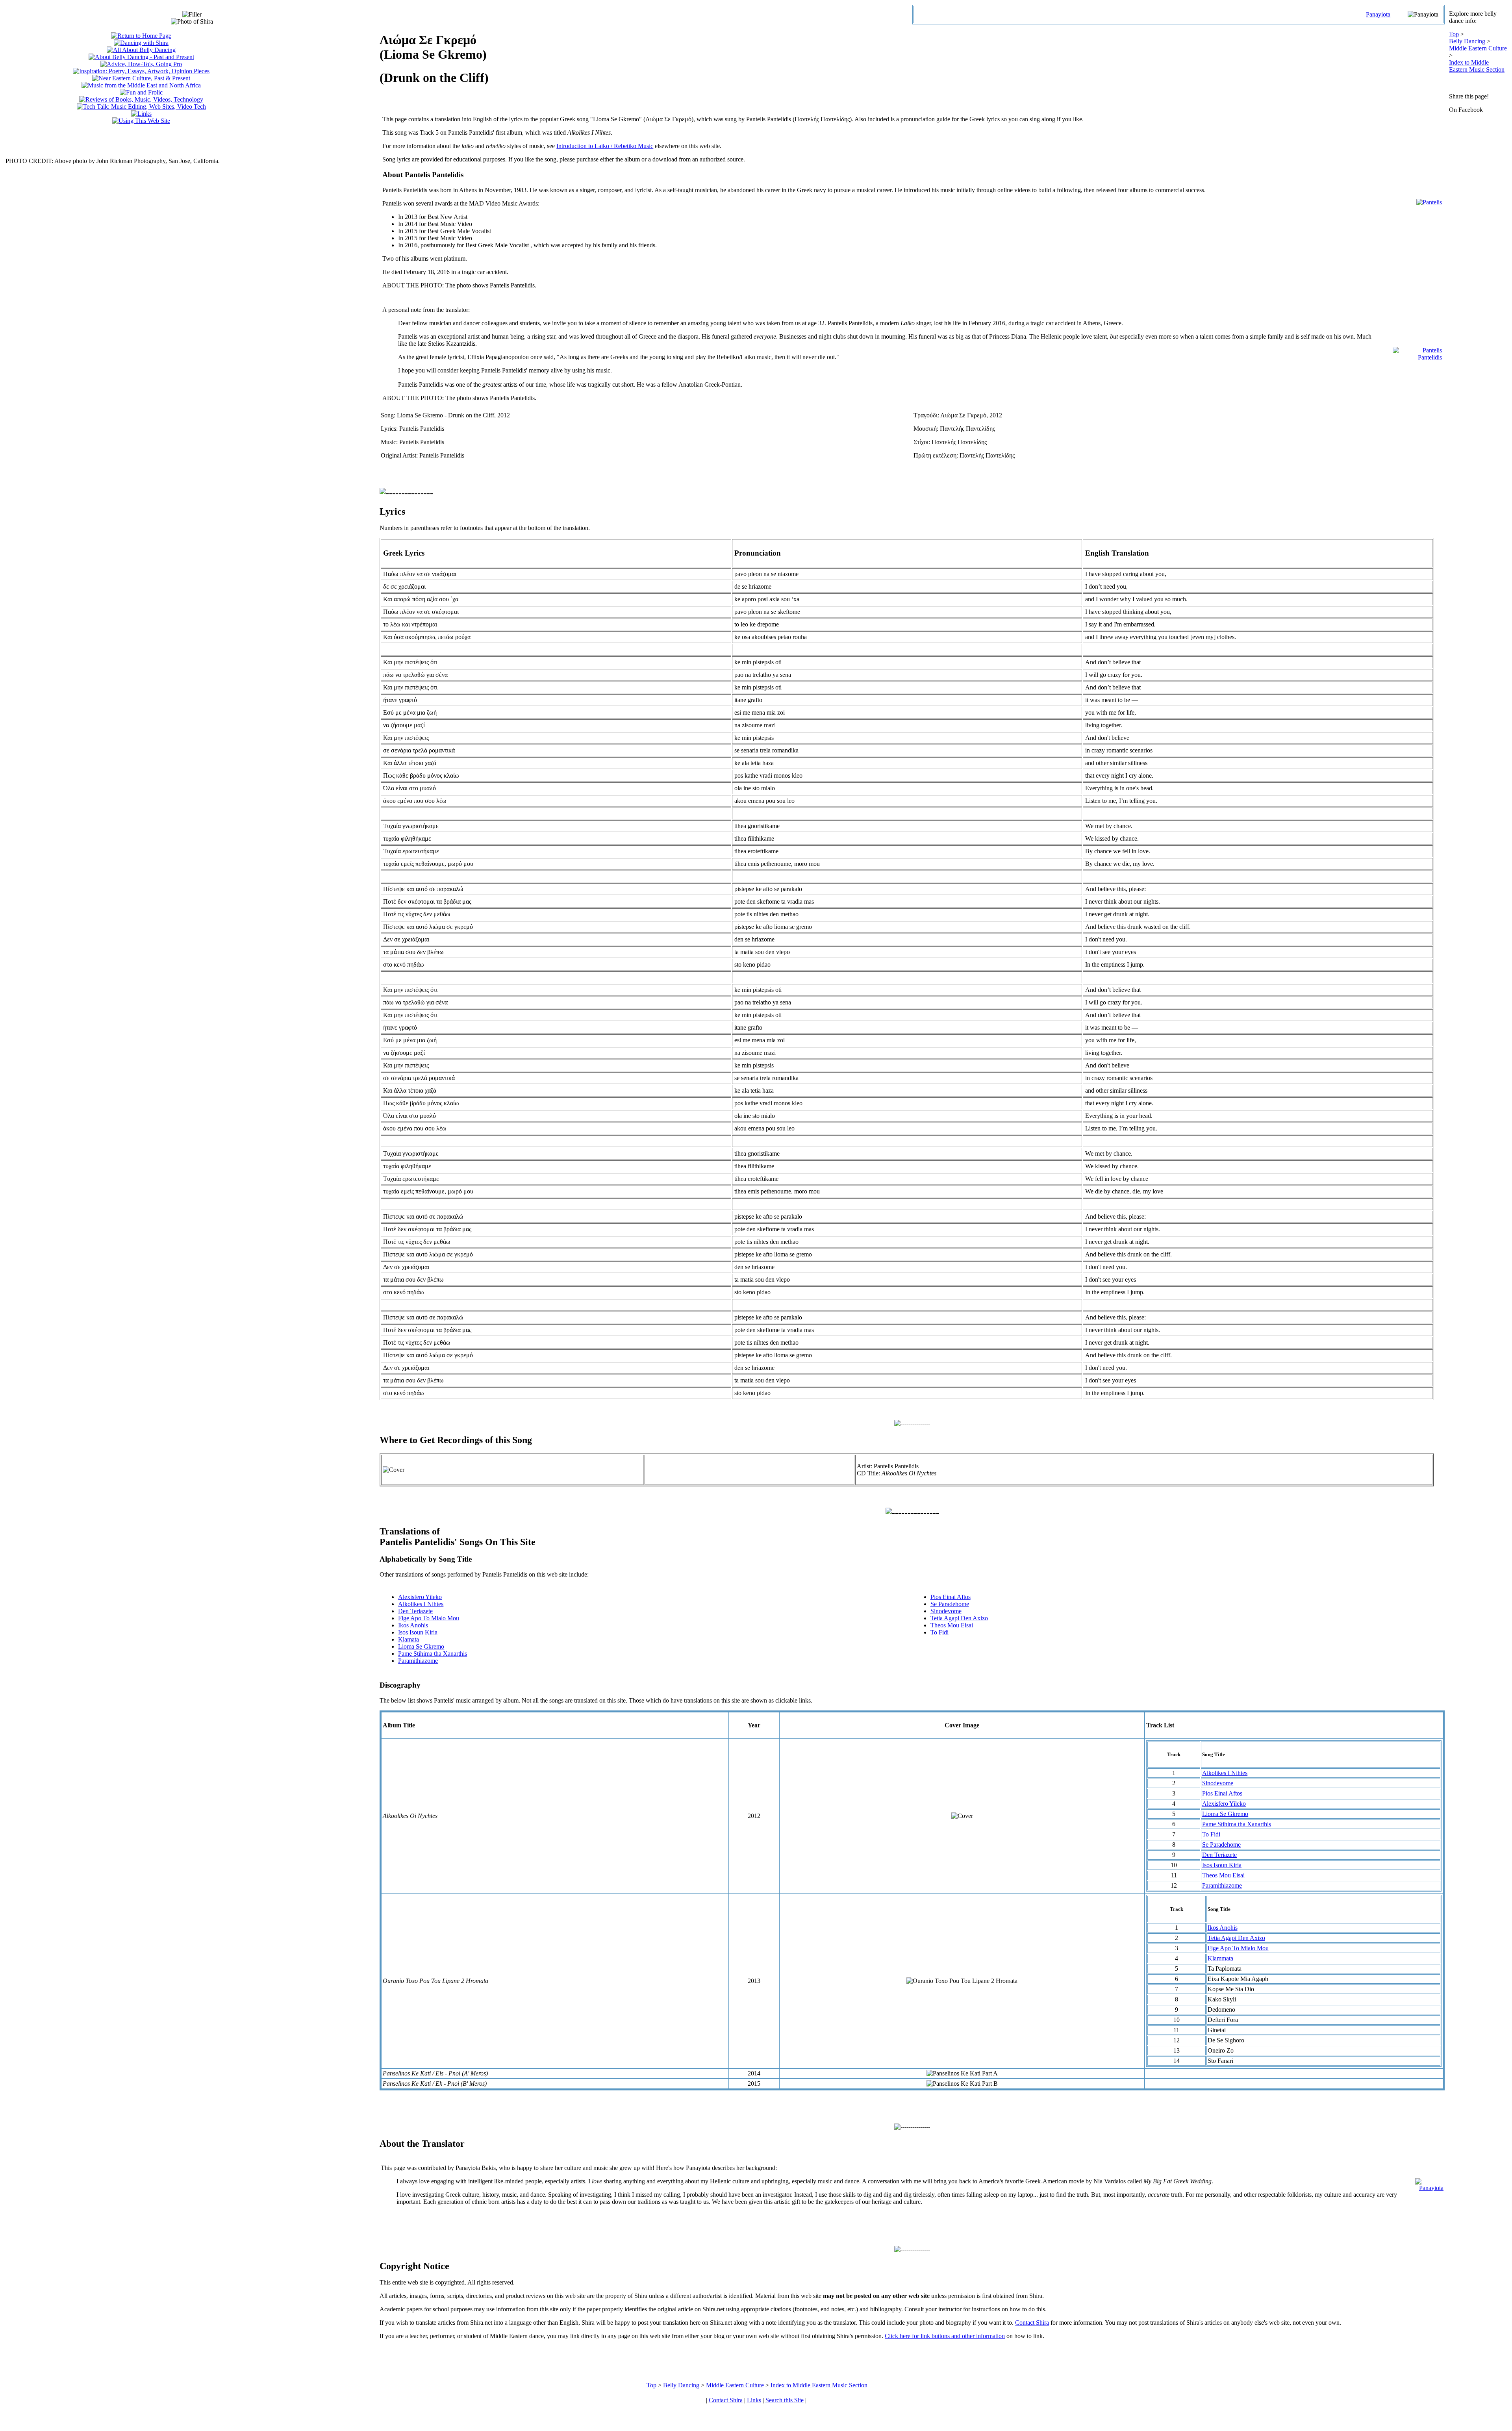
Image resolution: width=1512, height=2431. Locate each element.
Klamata (409, 1639)
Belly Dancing (1467, 41)
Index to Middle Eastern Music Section (1477, 66)
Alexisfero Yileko (420, 1597)
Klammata (1220, 1958)
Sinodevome (946, 1611)
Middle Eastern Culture (1478, 48)
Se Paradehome (950, 1604)
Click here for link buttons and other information (945, 2336)
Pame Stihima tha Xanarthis (433, 1654)
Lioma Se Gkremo (421, 1646)
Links (754, 2400)
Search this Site (785, 2400)
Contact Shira (1032, 2323)
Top (1454, 34)
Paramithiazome (418, 1661)
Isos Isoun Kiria (418, 1632)
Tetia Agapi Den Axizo (959, 1618)
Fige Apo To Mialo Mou (429, 1618)
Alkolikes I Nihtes (421, 1604)
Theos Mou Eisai (952, 1625)
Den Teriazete (415, 1611)
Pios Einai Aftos (951, 1597)
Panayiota (1378, 14)
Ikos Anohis (413, 1625)
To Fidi (939, 1632)
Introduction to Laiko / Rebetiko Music (605, 146)
